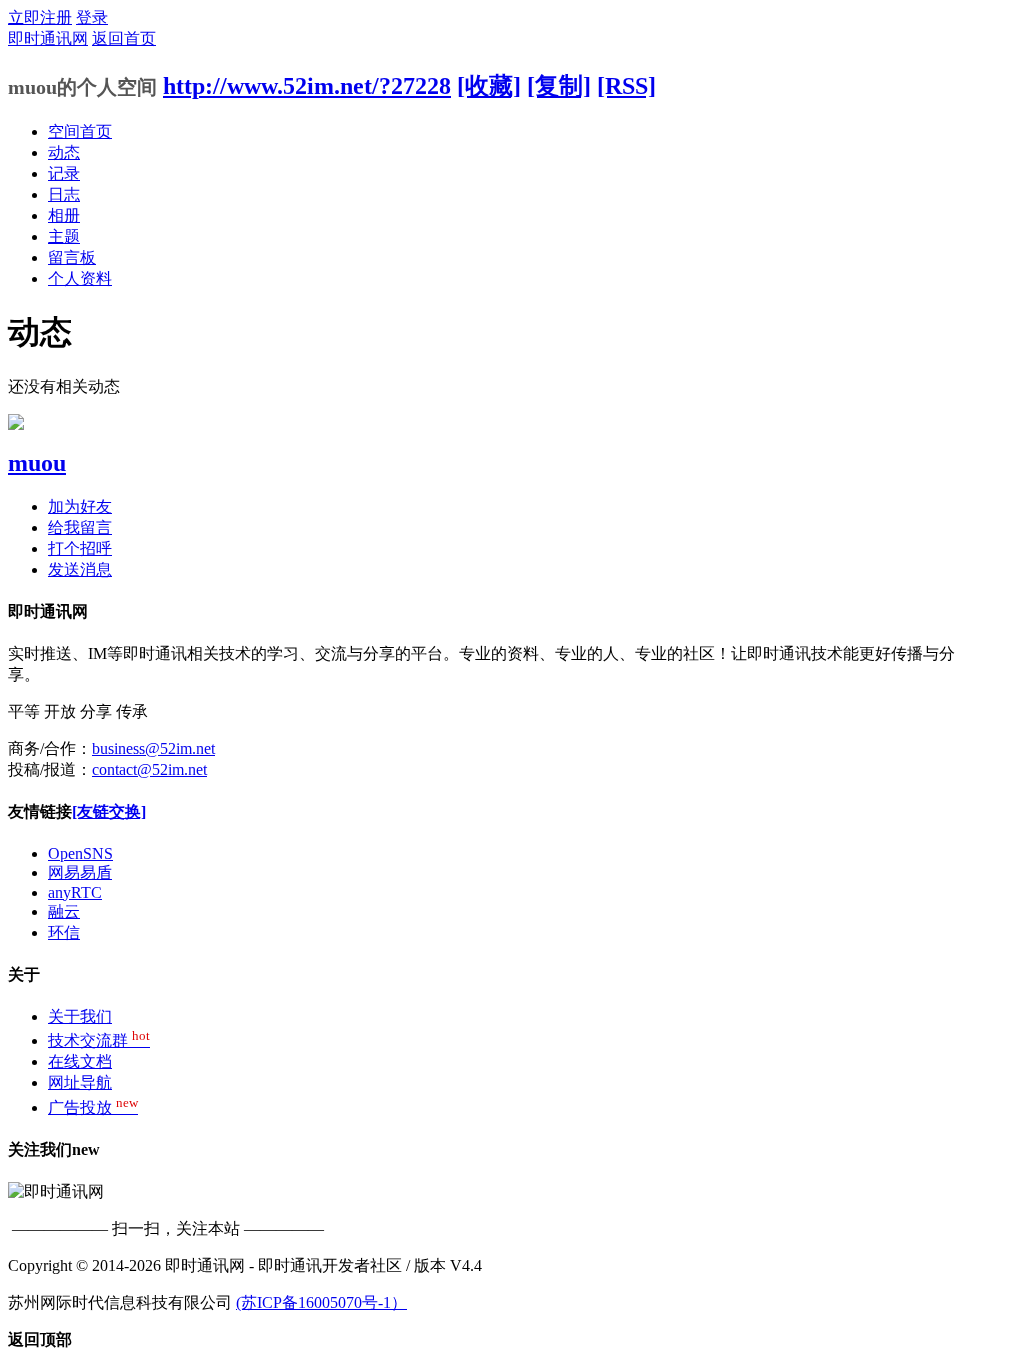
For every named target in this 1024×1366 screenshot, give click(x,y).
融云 (64, 911)
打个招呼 (80, 548)
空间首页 (80, 131)
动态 (64, 152)
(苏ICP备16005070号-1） (321, 1302)
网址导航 (80, 1082)
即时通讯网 (48, 38)
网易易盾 (80, 872)
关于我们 (80, 1016)
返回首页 (124, 38)
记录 (64, 173)
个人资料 (80, 278)
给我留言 (80, 527)
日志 (64, 194)
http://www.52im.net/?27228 (307, 86)
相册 (64, 215)
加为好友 (80, 506)
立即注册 (40, 17)
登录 (92, 17)
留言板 (72, 257)
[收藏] (489, 86)
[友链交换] (109, 811)
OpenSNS (80, 853)
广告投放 (93, 1107)
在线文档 (80, 1061)
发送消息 (80, 569)
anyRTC (75, 892)
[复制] (559, 86)
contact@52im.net (149, 769)
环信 (64, 932)
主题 (64, 236)
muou (37, 463)
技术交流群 (99, 1040)
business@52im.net (153, 748)
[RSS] (626, 86)
